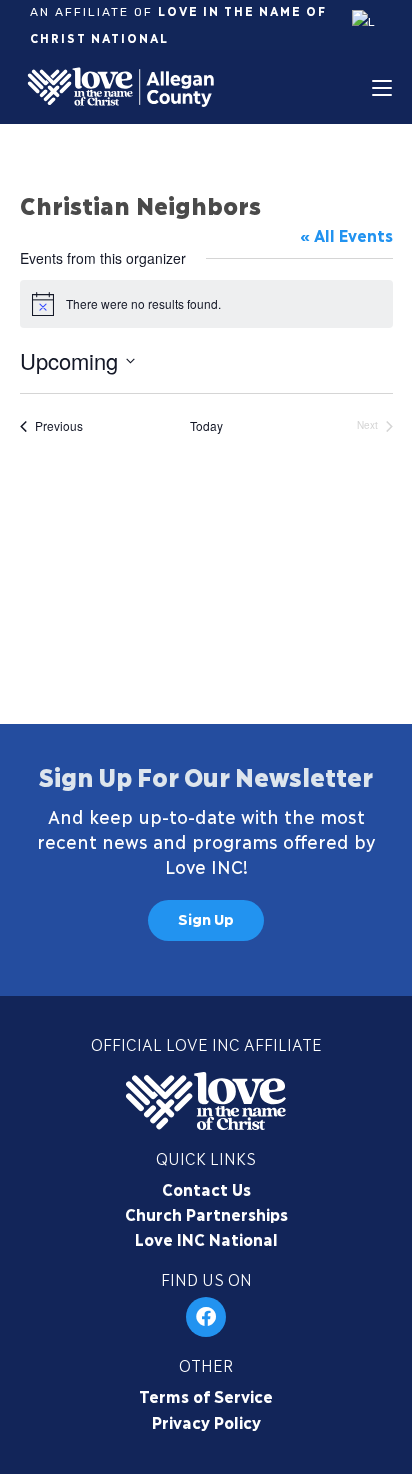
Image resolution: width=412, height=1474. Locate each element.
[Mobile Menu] (382, 87)
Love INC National (206, 1238)
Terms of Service (206, 1395)
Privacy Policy (206, 1421)
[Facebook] (206, 1317)
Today (206, 426)
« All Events (346, 234)
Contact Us (206, 1188)
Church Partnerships (206, 1213)
